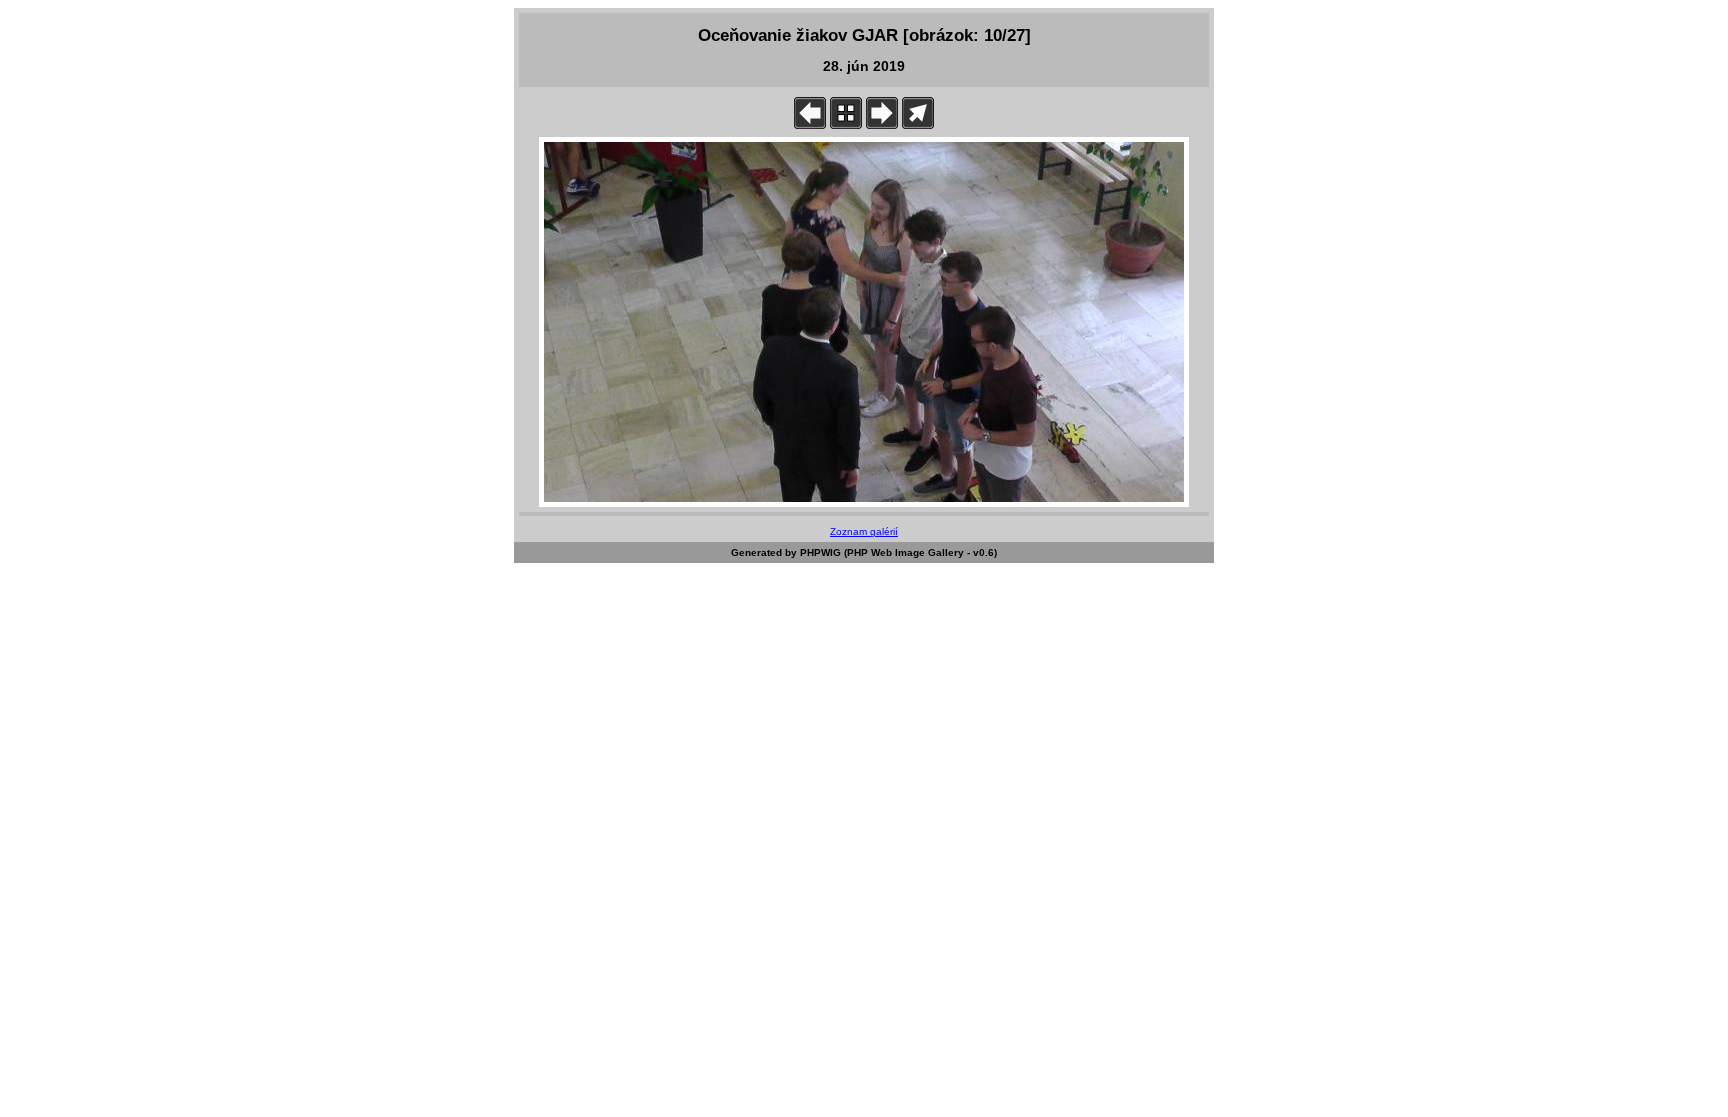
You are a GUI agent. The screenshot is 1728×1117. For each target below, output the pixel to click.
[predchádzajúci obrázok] (810, 124)
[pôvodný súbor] (918, 124)
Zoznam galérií (864, 531)
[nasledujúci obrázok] (882, 124)
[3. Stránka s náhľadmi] (846, 124)
